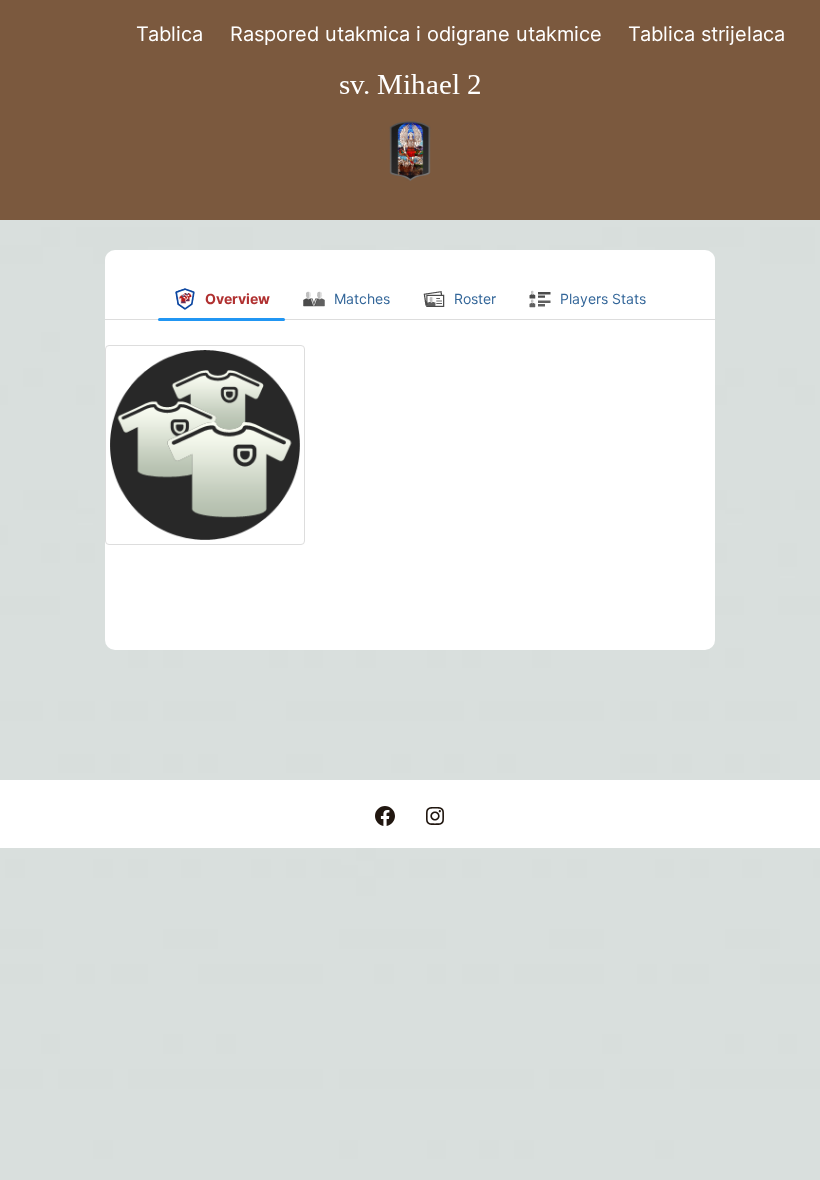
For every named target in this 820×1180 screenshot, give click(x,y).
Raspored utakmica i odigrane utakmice (416, 34)
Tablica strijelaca (706, 34)
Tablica (169, 34)
